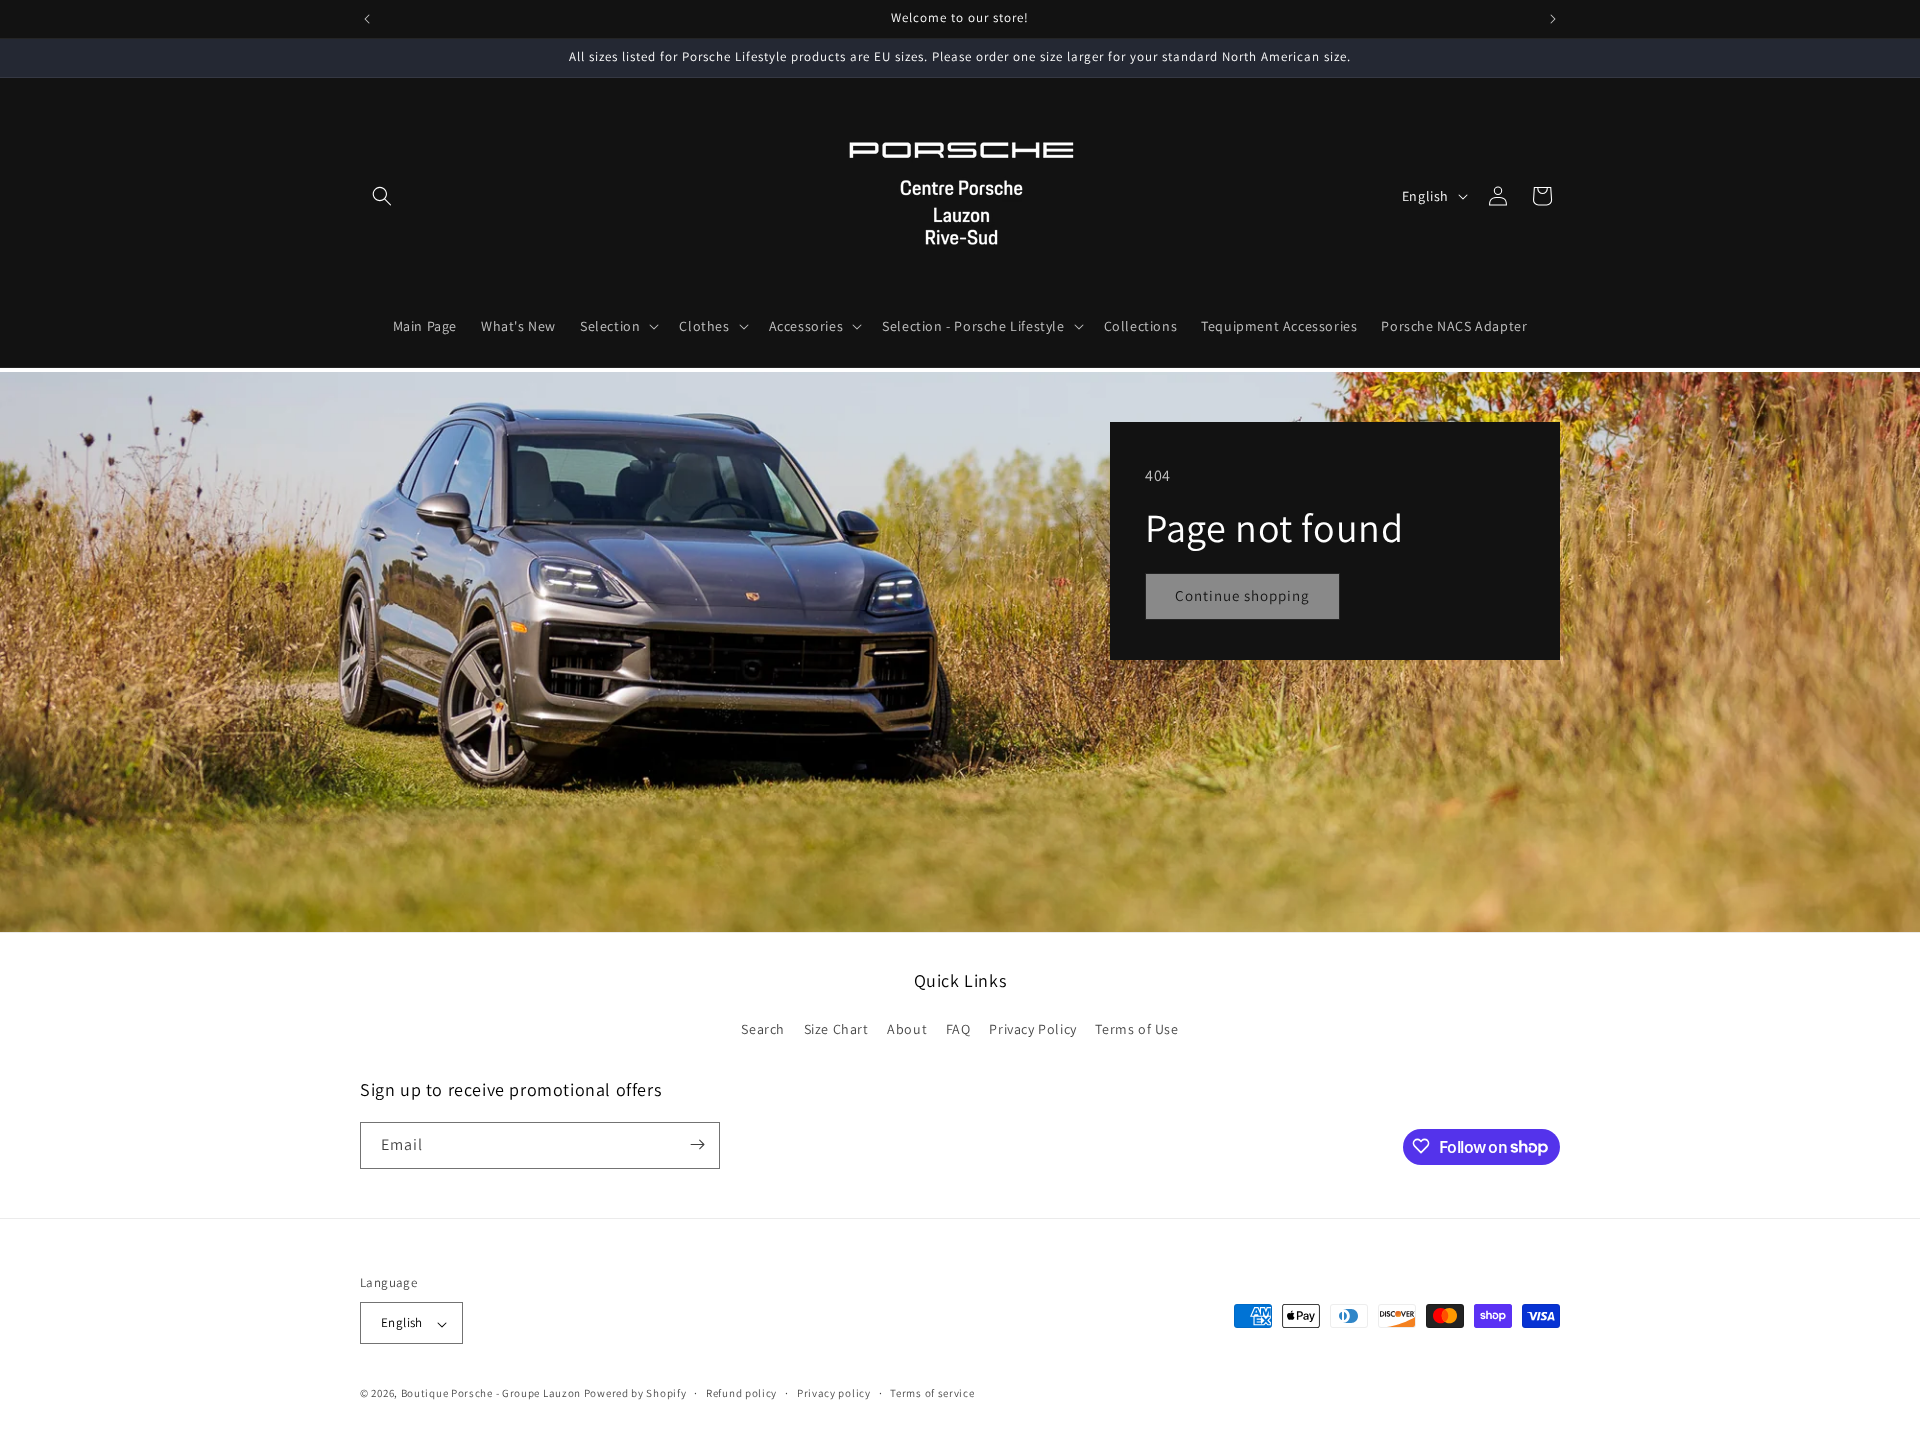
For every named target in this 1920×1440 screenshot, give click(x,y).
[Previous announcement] (367, 19)
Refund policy (741, 1393)
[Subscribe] (697, 1144)
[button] (382, 196)
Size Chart (836, 1030)
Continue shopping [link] (1242, 595)
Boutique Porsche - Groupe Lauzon (491, 1394)
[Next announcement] (1553, 19)
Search (763, 1030)
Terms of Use (1136, 1030)
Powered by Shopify (635, 1394)
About (907, 1030)
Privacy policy (834, 1393)
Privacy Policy (1032, 1030)
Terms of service (932, 1393)
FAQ (958, 1030)
